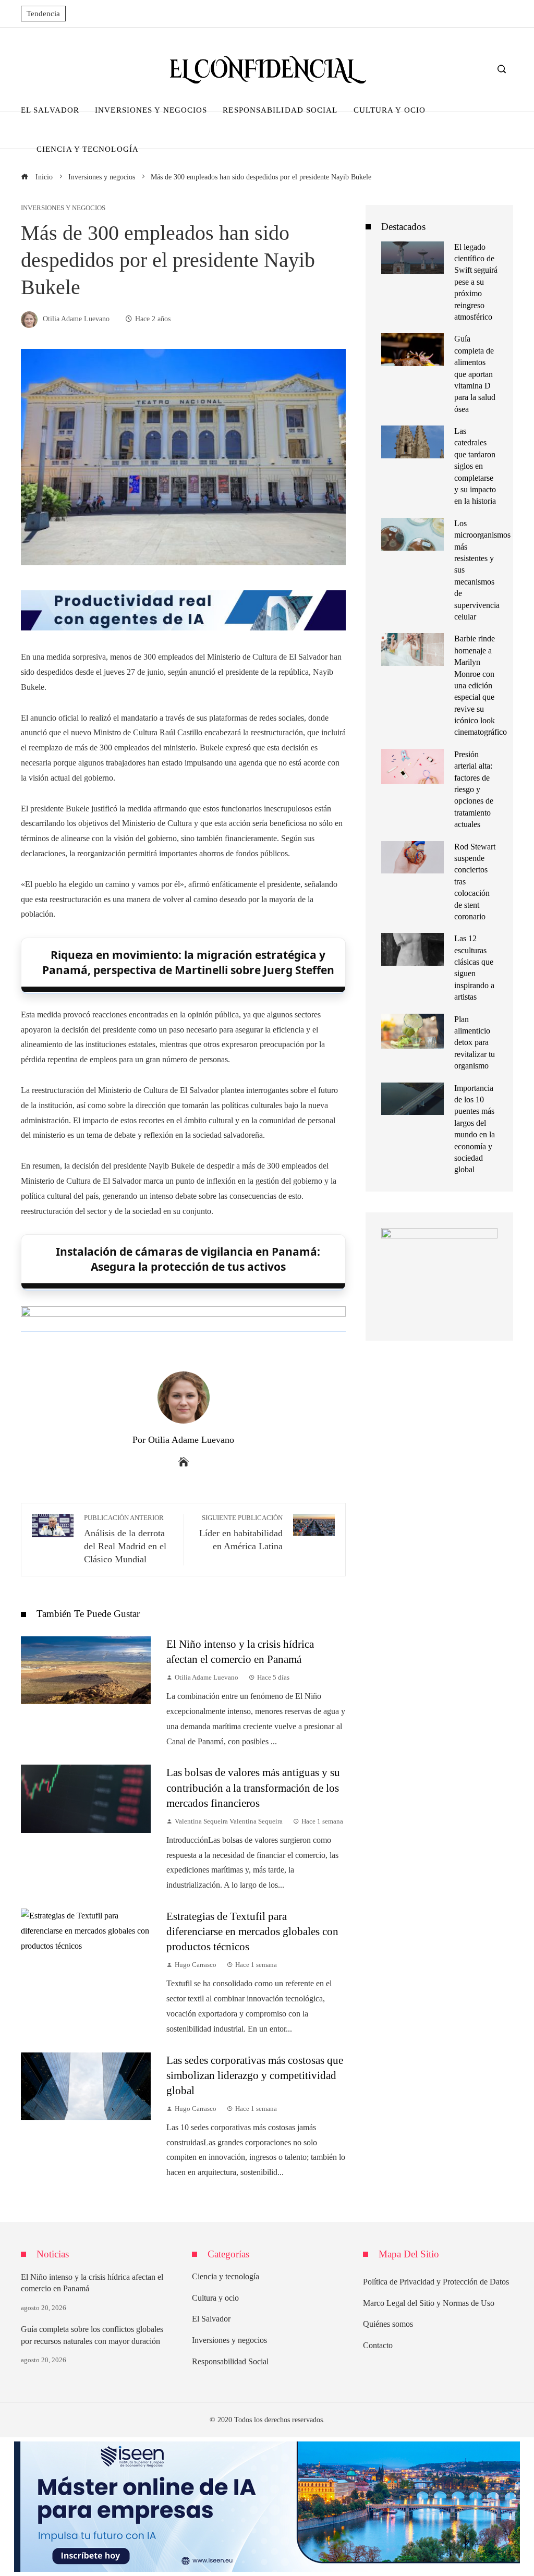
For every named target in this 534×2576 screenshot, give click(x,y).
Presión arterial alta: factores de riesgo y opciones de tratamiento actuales (474, 789)
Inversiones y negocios (63, 208)
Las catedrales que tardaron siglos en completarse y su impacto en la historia (475, 466)
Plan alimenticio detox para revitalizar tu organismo (475, 1043)
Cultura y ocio (215, 2298)
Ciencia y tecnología (226, 2276)
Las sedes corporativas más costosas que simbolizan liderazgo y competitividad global (255, 2075)
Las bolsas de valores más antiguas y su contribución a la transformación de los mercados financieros (253, 1787)
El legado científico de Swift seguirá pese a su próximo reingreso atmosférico (476, 282)
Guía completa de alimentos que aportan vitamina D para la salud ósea (475, 374)
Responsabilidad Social (230, 2361)
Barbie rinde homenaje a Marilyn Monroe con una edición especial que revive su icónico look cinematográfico (481, 685)
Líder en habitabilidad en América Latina (241, 1533)
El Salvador (211, 2319)
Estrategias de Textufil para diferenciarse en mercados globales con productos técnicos (252, 1931)
